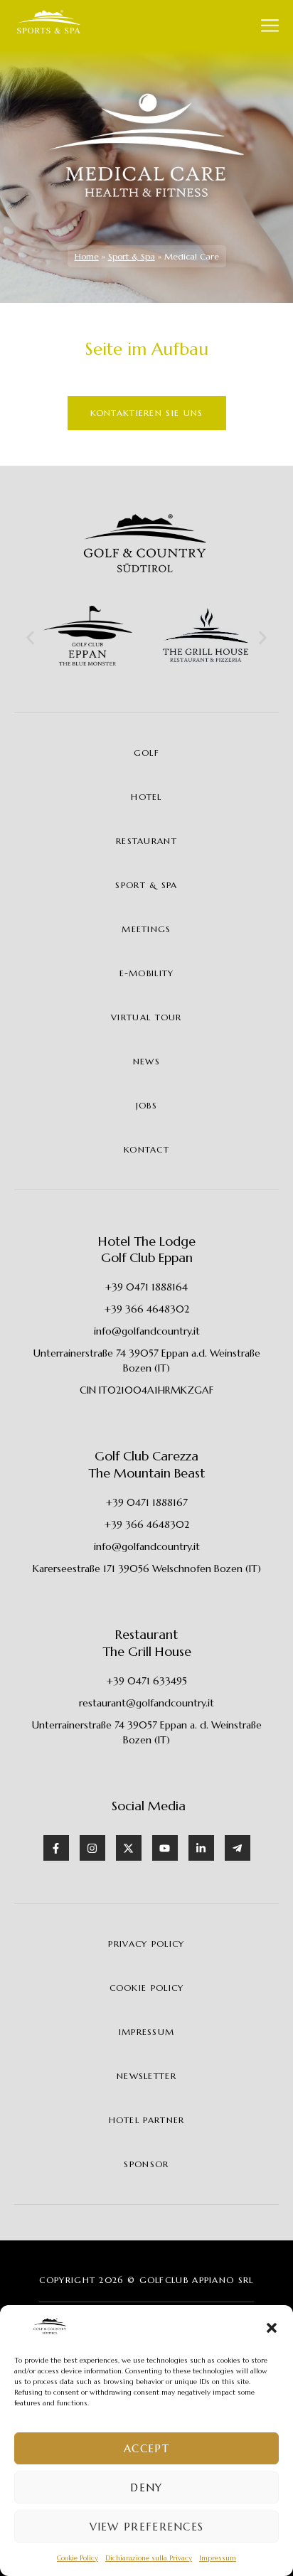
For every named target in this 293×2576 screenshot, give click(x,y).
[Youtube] (165, 1848)
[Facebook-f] (56, 1848)
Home (87, 256)
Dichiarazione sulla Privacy (149, 2558)
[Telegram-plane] (238, 1848)
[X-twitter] (129, 1848)
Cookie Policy (78, 2558)
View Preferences (147, 2527)
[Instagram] (92, 1848)
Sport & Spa (132, 256)
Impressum (218, 2558)
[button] (272, 2328)
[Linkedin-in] (201, 1848)
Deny (146, 2487)
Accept (146, 2448)
